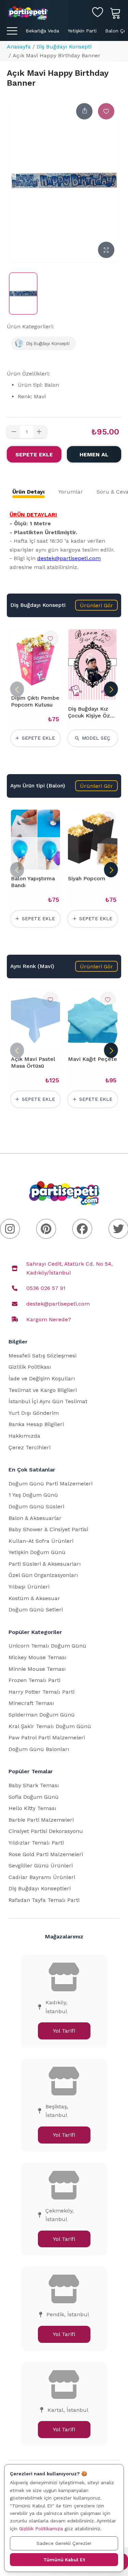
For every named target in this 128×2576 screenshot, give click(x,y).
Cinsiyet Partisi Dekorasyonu (46, 1831)
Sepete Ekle (34, 454)
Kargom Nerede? (49, 1319)
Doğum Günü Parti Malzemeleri (51, 1484)
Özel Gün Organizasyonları (43, 1575)
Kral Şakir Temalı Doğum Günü (50, 1726)
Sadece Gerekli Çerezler (64, 2543)
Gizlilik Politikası (30, 1367)
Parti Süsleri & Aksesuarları (45, 1564)
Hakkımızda (24, 1436)
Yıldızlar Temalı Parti (36, 1843)
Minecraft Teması (31, 1703)
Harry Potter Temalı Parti (41, 1692)
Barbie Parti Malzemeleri (41, 1820)
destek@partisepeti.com (69, 558)
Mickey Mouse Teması (38, 1657)
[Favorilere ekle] (106, 111)
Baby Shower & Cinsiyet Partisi (48, 1529)
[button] (96, 605)
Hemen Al (94, 454)
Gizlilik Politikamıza (41, 2529)
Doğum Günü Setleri (36, 1610)
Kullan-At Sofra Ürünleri (41, 1541)
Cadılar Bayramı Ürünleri (42, 1877)
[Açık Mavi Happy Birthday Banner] (23, 294)
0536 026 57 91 (46, 1288)
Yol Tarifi (64, 2031)
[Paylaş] (84, 111)
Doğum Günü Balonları (39, 1749)
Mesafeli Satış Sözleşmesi (42, 1356)
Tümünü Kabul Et (64, 2560)
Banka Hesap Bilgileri (36, 1424)
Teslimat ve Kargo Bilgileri (43, 1390)
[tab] (29, 492)
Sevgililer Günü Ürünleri (41, 1866)
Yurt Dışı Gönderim (34, 1413)
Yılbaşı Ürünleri (29, 1587)
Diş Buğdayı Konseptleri (40, 1888)
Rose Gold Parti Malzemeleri (46, 1854)
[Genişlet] (106, 250)
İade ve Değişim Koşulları (42, 1378)
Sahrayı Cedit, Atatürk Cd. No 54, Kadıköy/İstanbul (69, 1268)
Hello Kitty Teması (32, 1808)
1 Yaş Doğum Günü (33, 1495)
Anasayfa (19, 47)
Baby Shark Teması (34, 1785)
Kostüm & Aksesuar (34, 1598)
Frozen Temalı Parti (34, 1680)
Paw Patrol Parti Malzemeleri (47, 1738)
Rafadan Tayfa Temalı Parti (44, 1900)
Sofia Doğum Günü (34, 1797)
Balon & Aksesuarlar (35, 1518)
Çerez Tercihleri (30, 1447)
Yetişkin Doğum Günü (37, 1552)
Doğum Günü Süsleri (36, 1506)
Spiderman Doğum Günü (42, 1715)
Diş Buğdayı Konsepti (64, 47)
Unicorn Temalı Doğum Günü (47, 1646)
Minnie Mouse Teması (37, 1669)
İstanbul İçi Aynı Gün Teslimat (48, 1401)
